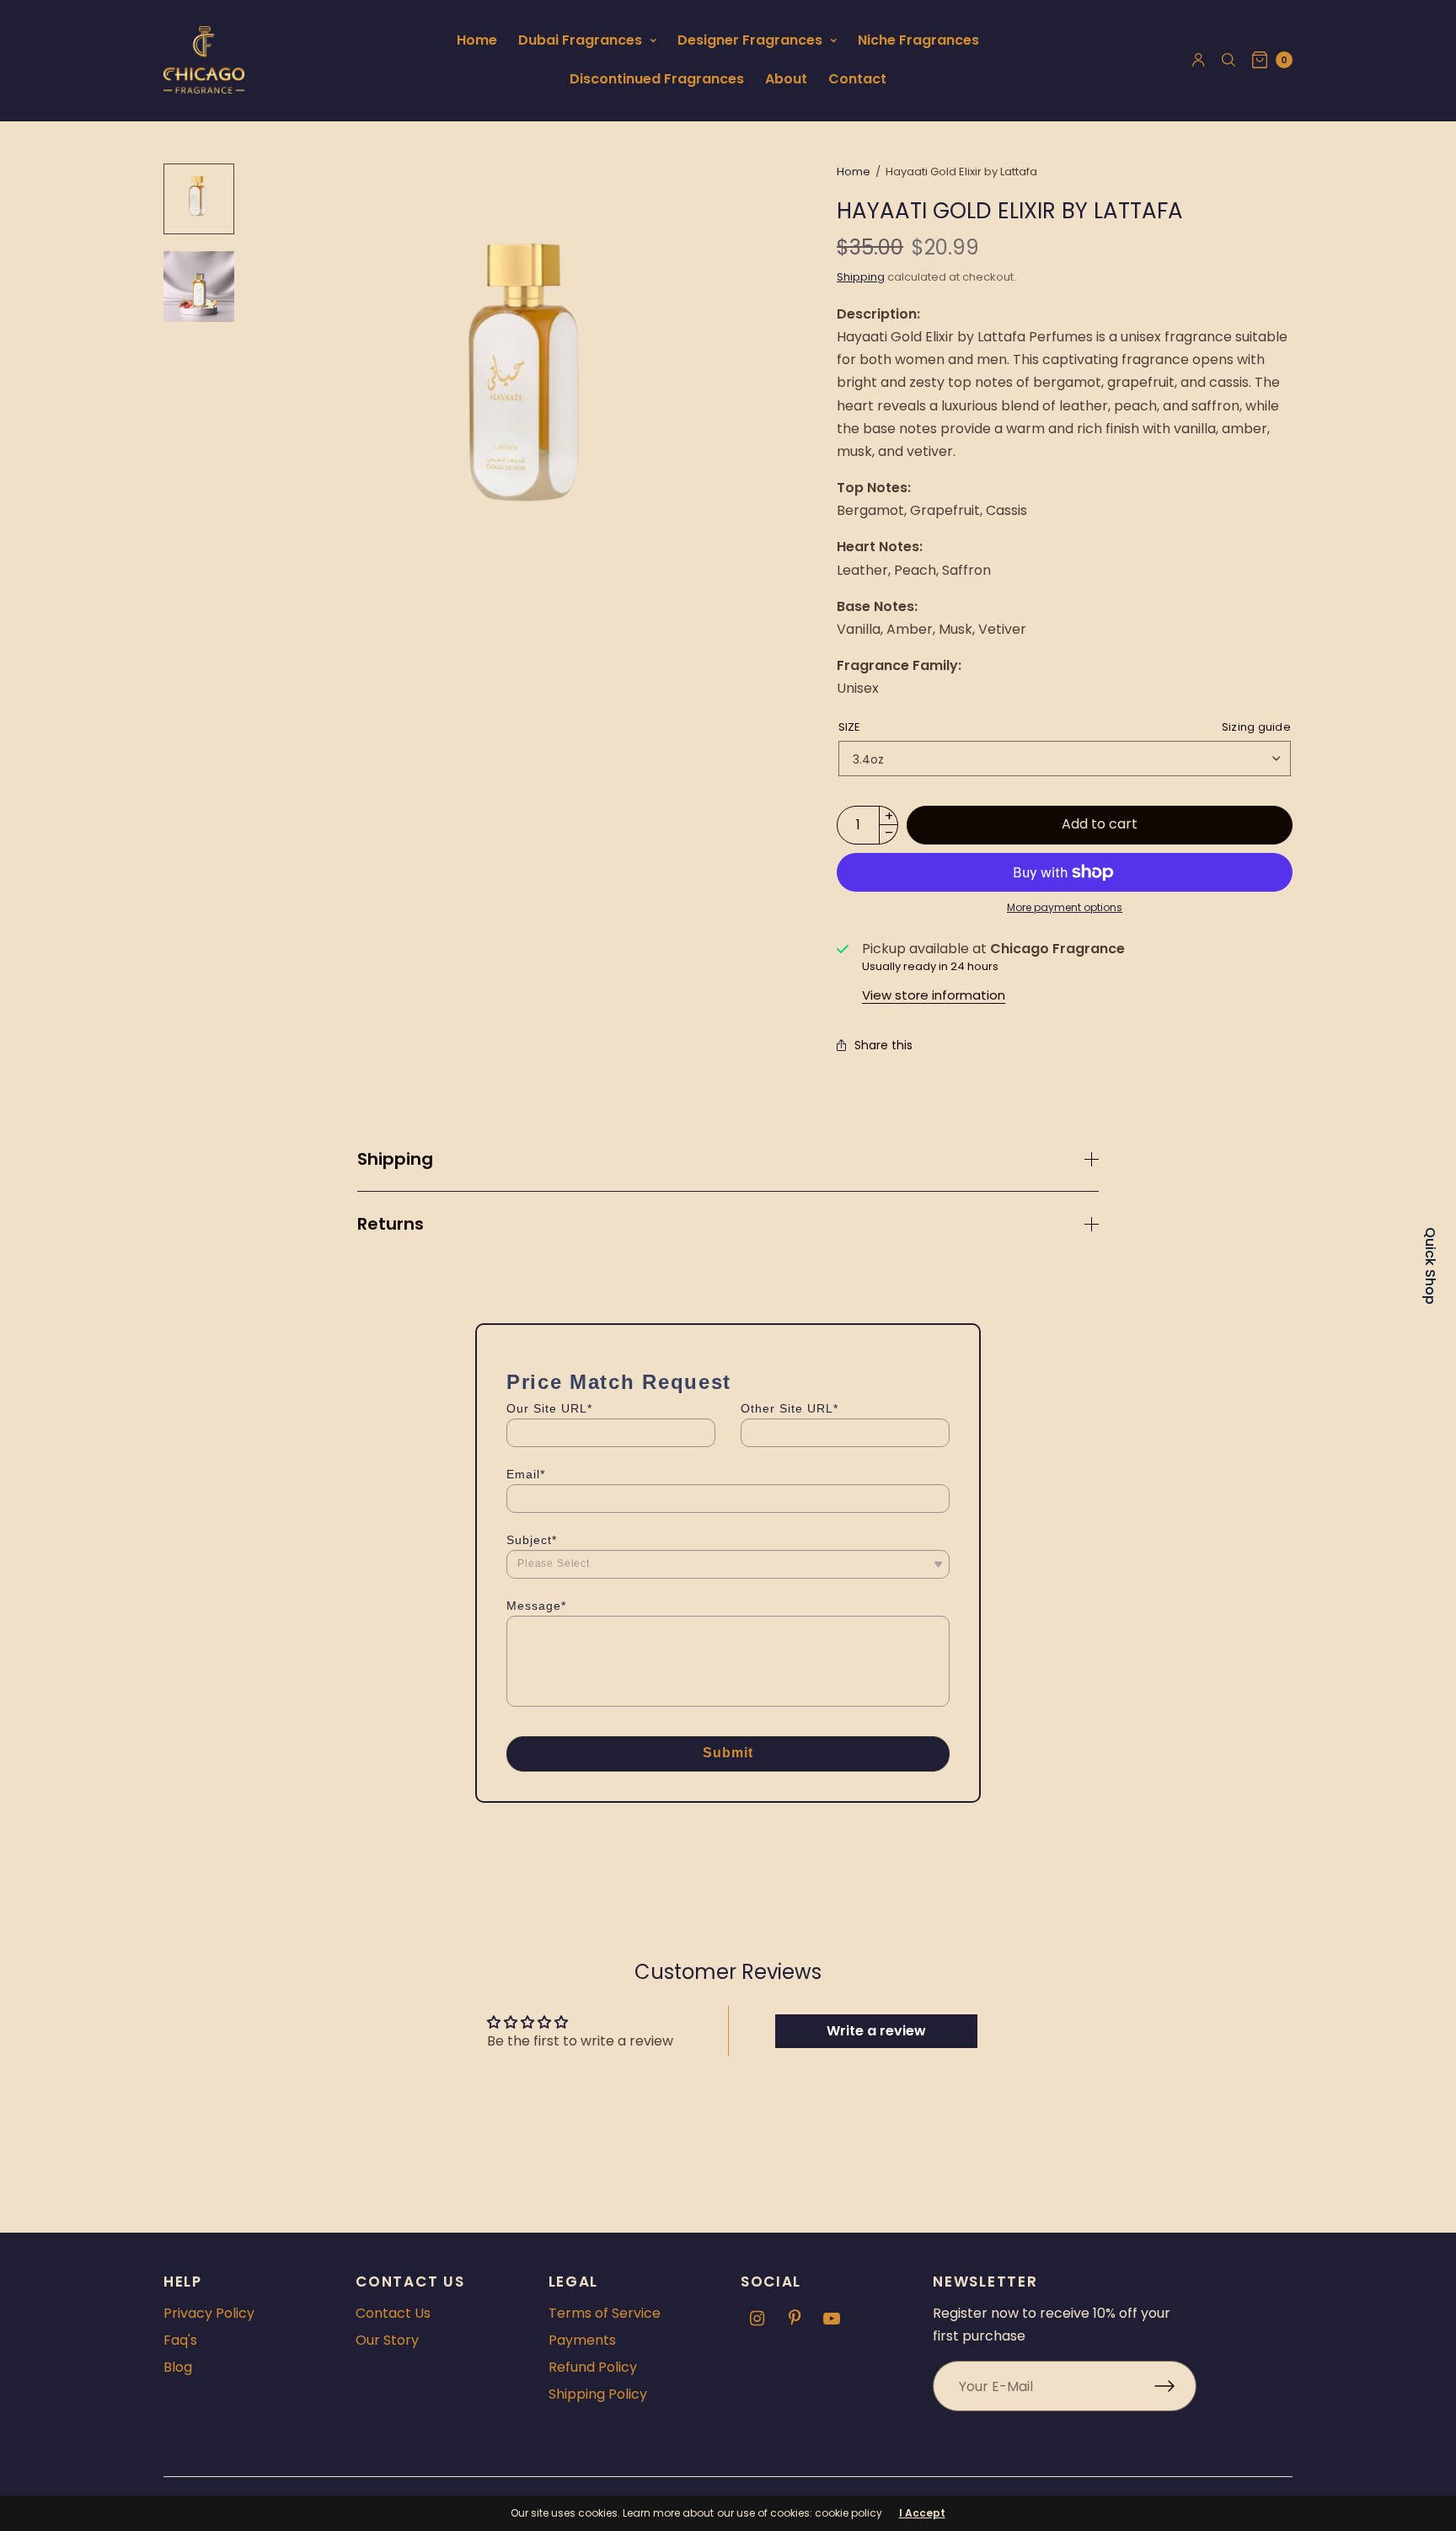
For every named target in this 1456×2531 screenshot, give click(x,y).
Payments (582, 2340)
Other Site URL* (790, 1408)
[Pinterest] (795, 2319)
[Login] (1199, 60)
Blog (178, 2367)
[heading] (728, 1382)
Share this (883, 1045)
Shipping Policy (598, 2394)
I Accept (922, 2513)
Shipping (861, 277)
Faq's (180, 2340)
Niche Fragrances (918, 40)
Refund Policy (593, 2367)
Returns (391, 1224)
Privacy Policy (209, 2313)
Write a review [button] (876, 2031)
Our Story (387, 2340)
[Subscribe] (1175, 2386)
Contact (857, 79)
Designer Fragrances (750, 40)
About (786, 79)
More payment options (1065, 907)
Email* (526, 1474)
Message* (536, 1606)
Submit (728, 1753)
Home (477, 40)
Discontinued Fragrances (657, 79)
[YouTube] (832, 2319)
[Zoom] (532, 391)
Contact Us (393, 2313)
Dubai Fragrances (580, 40)
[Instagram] (757, 2319)
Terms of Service (605, 2313)
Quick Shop (1430, 1266)
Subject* (532, 1540)
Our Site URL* (549, 1408)
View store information (934, 995)
